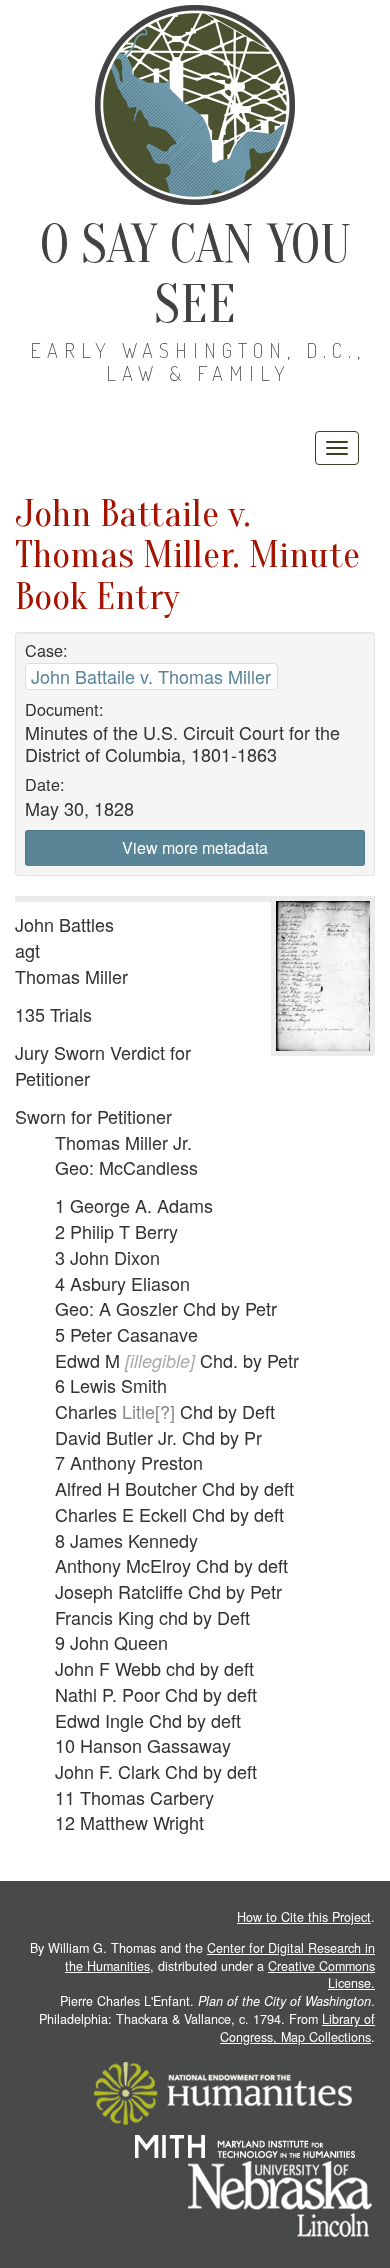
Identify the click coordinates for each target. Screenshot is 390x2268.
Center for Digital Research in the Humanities (220, 1957)
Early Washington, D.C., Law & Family (198, 361)
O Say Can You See (195, 274)
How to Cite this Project (304, 1917)
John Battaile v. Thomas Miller (151, 676)
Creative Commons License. (321, 1975)
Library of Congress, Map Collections (297, 2028)
